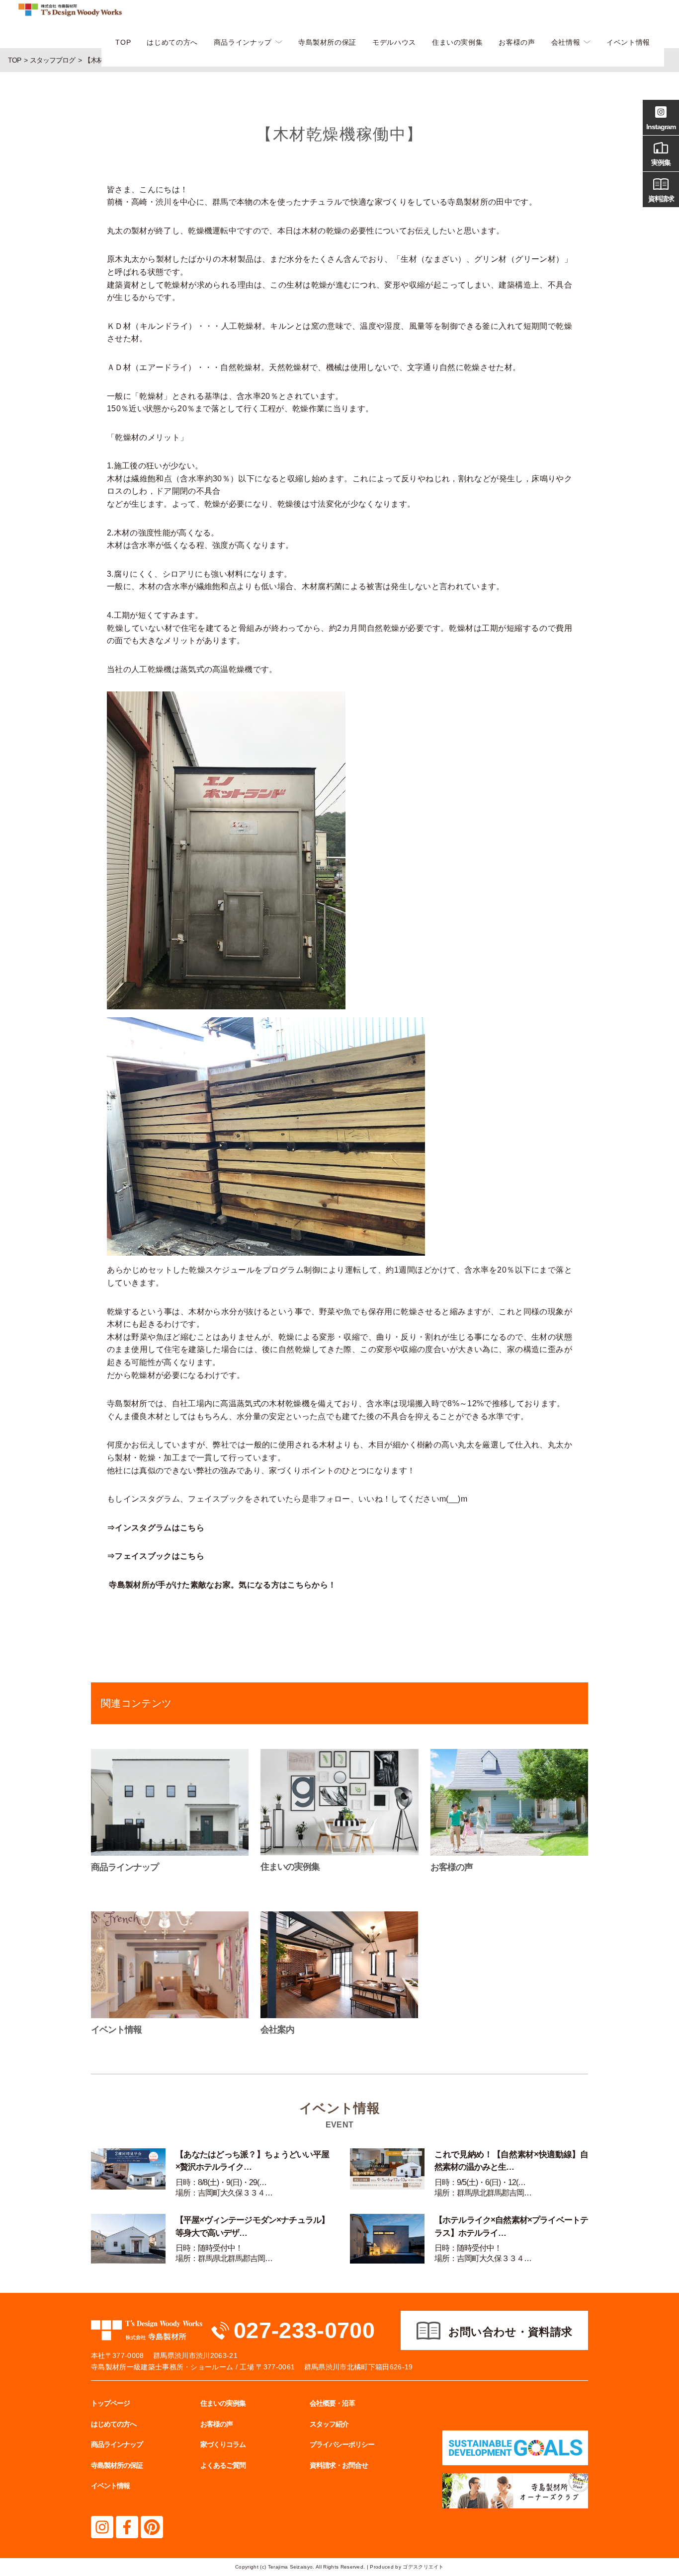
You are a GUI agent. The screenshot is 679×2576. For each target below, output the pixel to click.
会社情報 (566, 42)
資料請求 (661, 199)
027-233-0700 (304, 2330)
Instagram (661, 127)
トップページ (110, 2403)
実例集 (661, 162)
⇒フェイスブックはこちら (156, 1556)
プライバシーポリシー (342, 2444)
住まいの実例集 (457, 42)
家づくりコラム (223, 2444)
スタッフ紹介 (329, 2424)
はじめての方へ (172, 42)
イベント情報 (628, 42)
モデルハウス (394, 42)
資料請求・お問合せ (339, 2465)
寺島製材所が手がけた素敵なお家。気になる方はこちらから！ (222, 1585)
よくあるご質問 (223, 2465)
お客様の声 (517, 42)
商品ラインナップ (243, 42)
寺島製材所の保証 (327, 42)
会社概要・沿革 (332, 2403)
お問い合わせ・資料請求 (510, 2332)
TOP (123, 42)
